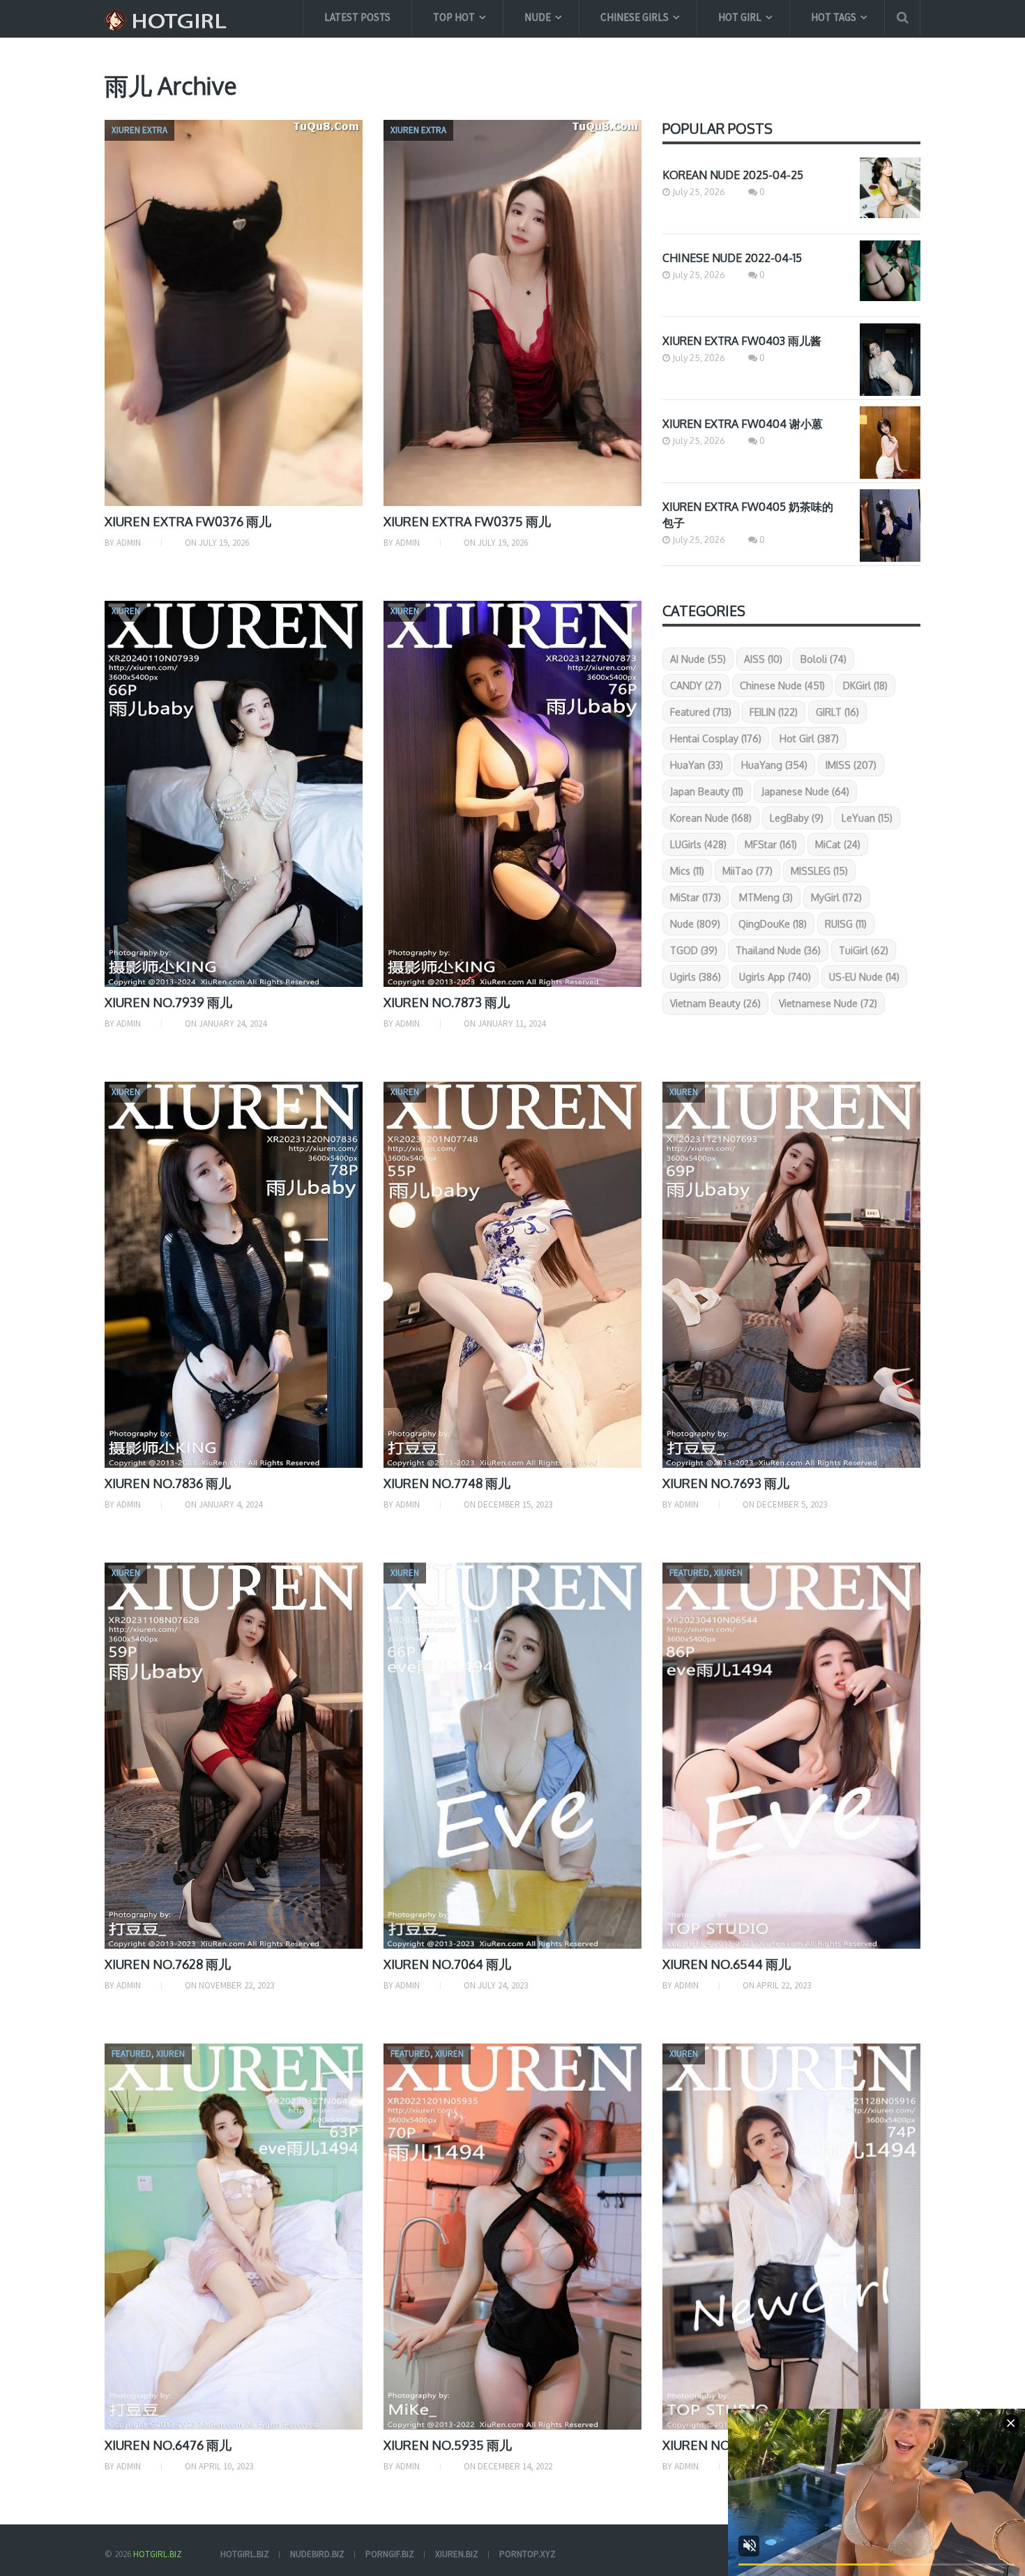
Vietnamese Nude (828, 1003)
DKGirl (865, 685)
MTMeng (766, 897)
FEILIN (774, 712)
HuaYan (697, 765)
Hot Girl (740, 17)
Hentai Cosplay (716, 738)
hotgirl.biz (245, 2554)
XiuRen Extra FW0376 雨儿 (188, 521)
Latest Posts (357, 17)
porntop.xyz (527, 2554)
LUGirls (698, 844)
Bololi (823, 659)
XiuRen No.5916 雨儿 (725, 2445)
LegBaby (797, 818)
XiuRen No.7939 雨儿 (168, 1002)
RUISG (846, 924)
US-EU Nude (864, 977)
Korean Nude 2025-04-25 (733, 175)
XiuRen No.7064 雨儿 (447, 1964)
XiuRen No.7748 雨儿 (447, 1483)
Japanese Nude (805, 791)
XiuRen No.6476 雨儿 (168, 2445)
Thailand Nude (778, 950)
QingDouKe (773, 924)
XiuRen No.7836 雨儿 (168, 1483)
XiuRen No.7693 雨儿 (726, 1483)
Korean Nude (711, 818)
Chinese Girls (635, 17)
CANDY (696, 685)
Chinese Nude (782, 685)
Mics (687, 871)
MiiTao (747, 871)
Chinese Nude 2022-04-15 (732, 258)
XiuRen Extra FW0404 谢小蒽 (743, 424)
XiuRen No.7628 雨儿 (168, 1964)
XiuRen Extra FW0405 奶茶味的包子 (748, 515)
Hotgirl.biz (158, 2554)
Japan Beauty (707, 791)
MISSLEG (819, 871)
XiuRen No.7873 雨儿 (447, 1002)
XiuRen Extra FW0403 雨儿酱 (742, 341)
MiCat (838, 844)
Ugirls (696, 977)
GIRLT (837, 712)
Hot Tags (834, 17)
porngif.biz (390, 2554)
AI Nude (698, 659)
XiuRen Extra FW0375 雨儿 (467, 521)
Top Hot (454, 17)
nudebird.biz (317, 2554)
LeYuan (867, 818)
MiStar (696, 897)
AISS (763, 659)
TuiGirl (864, 950)
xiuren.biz (457, 2554)
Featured (701, 712)
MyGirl (836, 897)
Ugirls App (775, 977)
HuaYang (774, 765)
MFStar (771, 844)
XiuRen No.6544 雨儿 (727, 1964)
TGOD (694, 950)
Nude (538, 17)
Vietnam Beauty (715, 1003)
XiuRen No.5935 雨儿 (448, 2445)
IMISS (851, 765)
